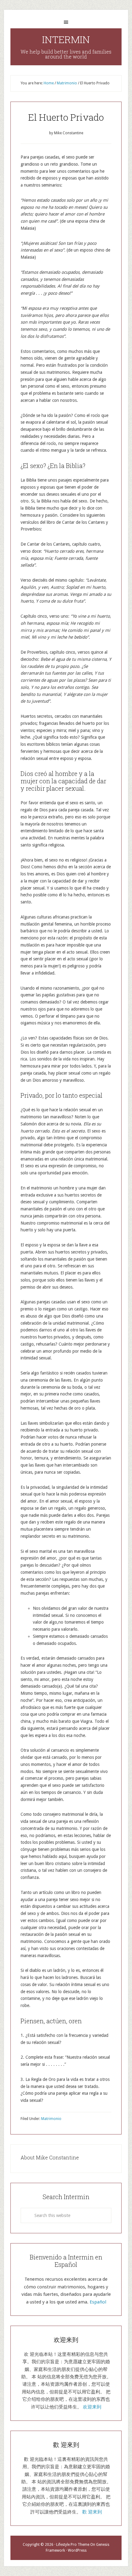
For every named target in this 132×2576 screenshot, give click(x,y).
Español (98, 2302)
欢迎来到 (92, 2407)
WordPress (77, 2550)
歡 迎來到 (92, 2512)
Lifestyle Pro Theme (73, 2545)
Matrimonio (51, 2119)
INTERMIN (66, 39)
